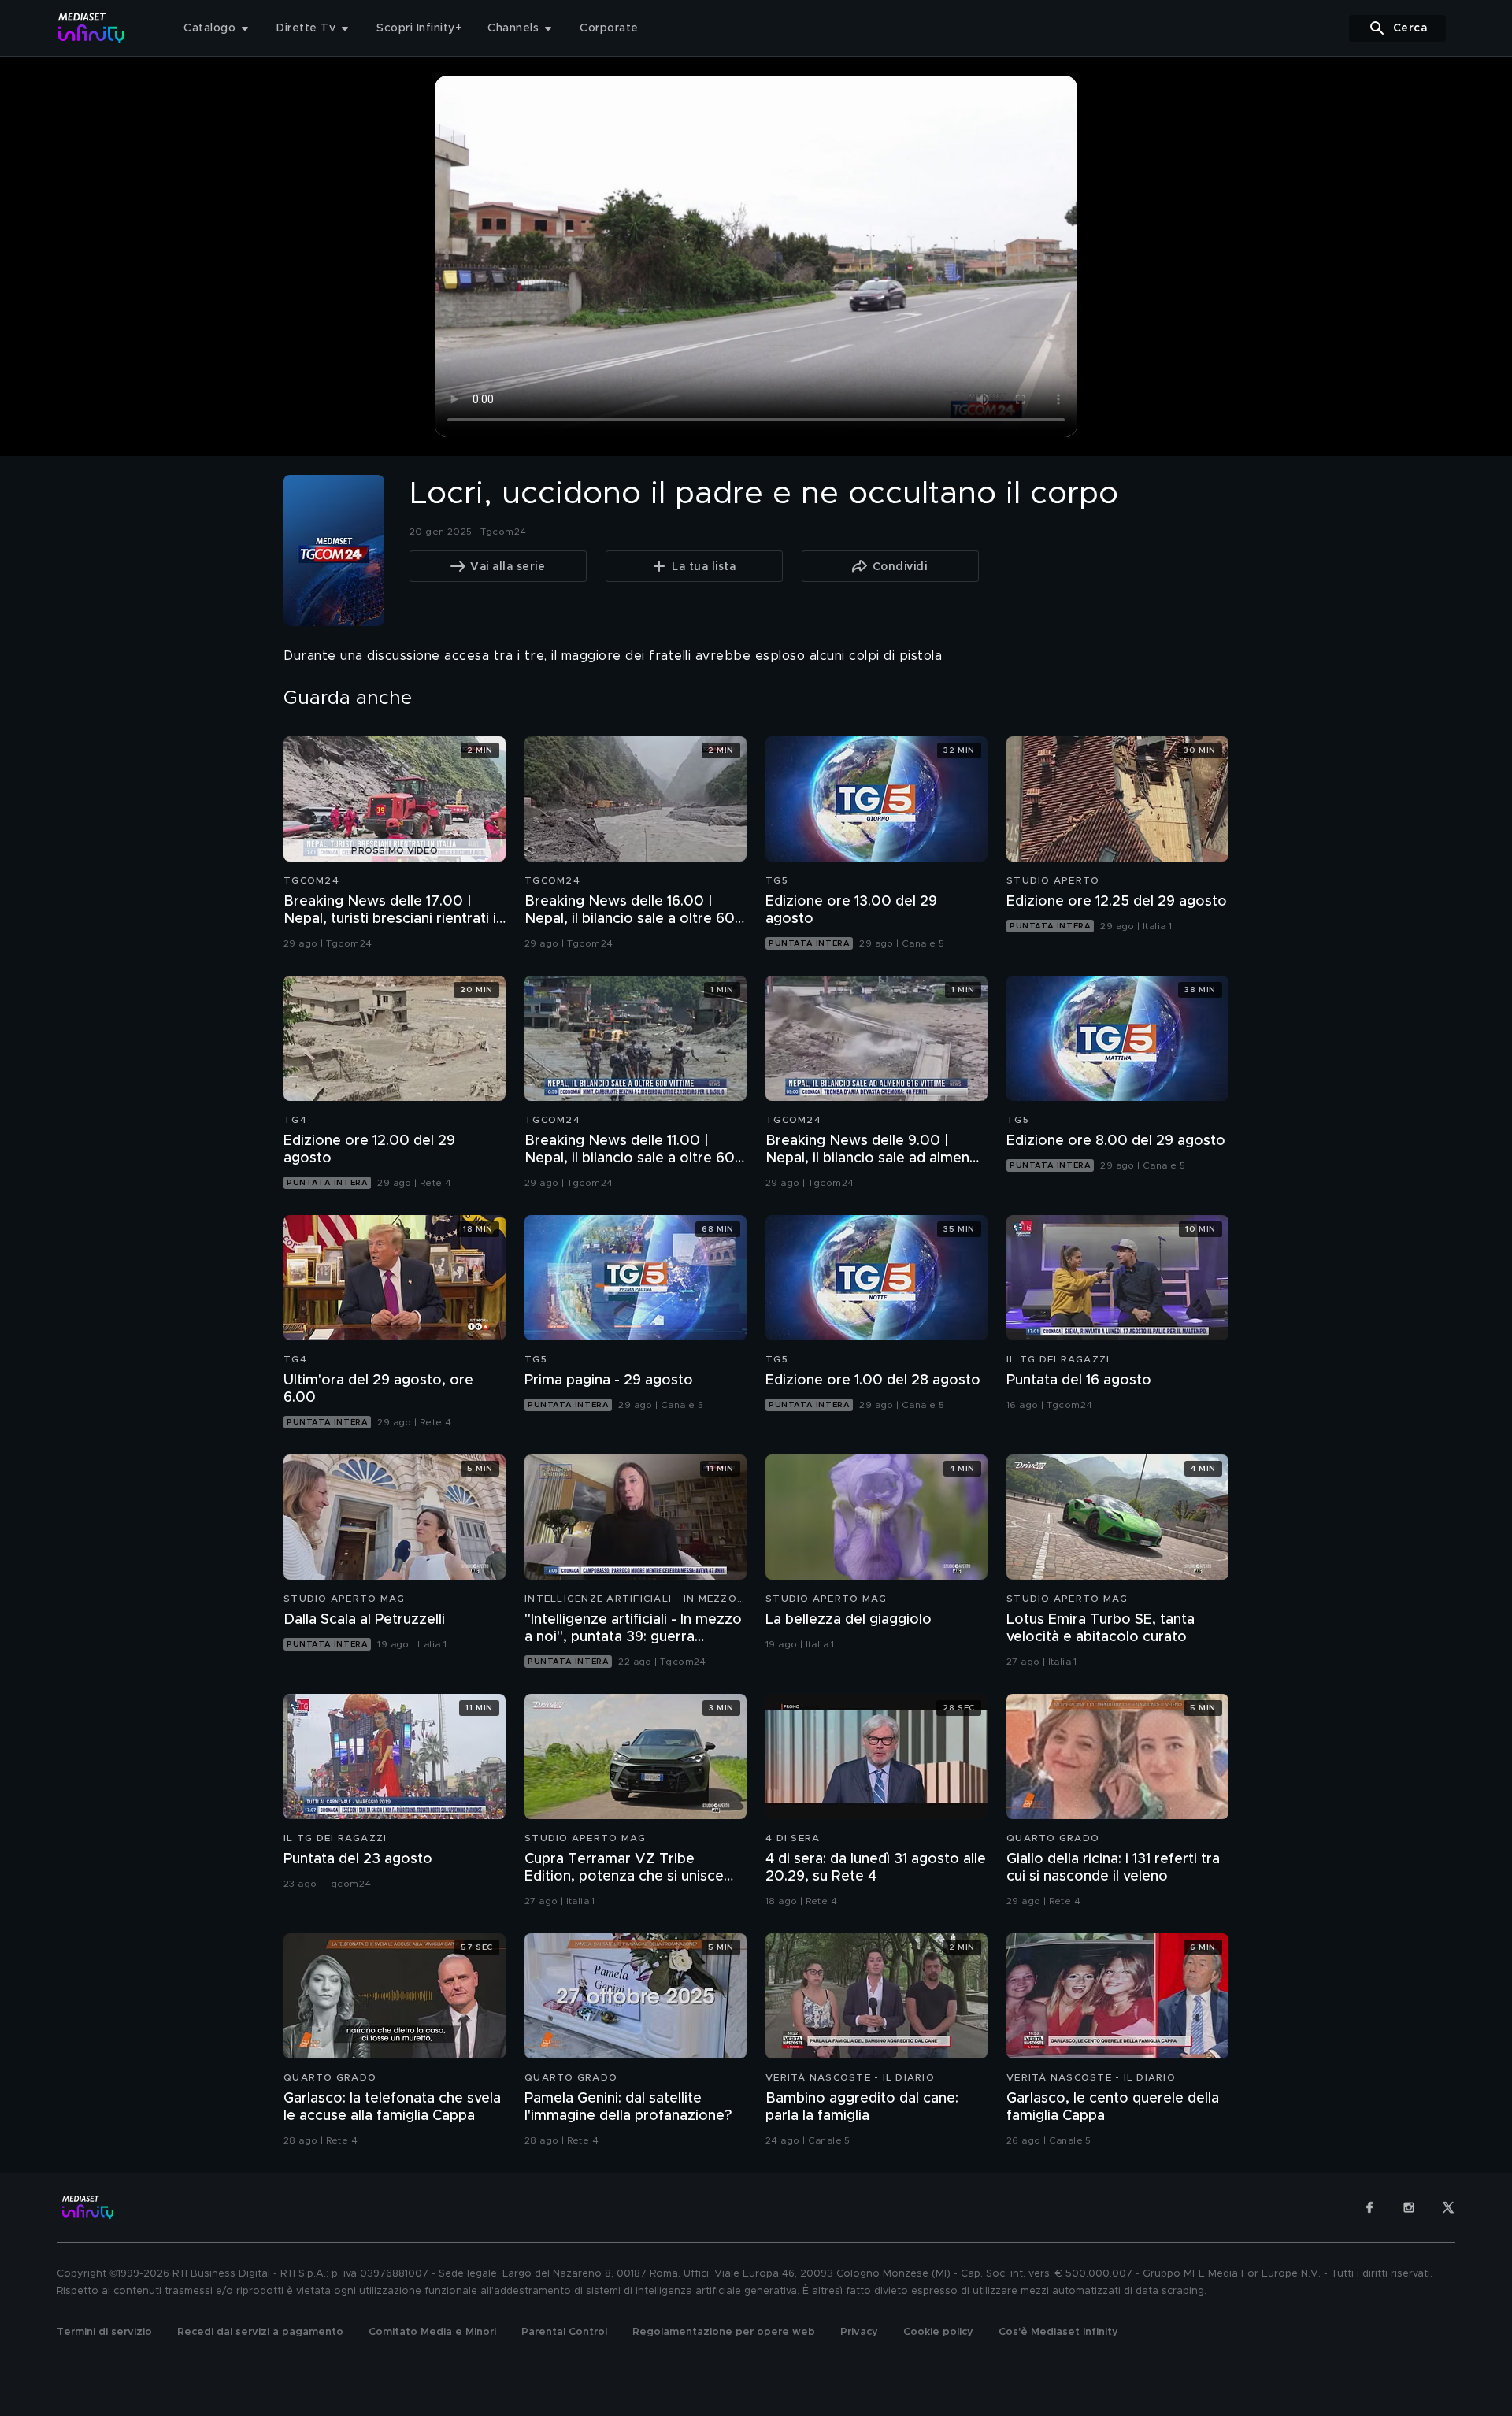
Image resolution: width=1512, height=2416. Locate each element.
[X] (1448, 2207)
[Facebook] (1369, 2207)
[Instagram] (1409, 2207)
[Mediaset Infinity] (92, 28)
